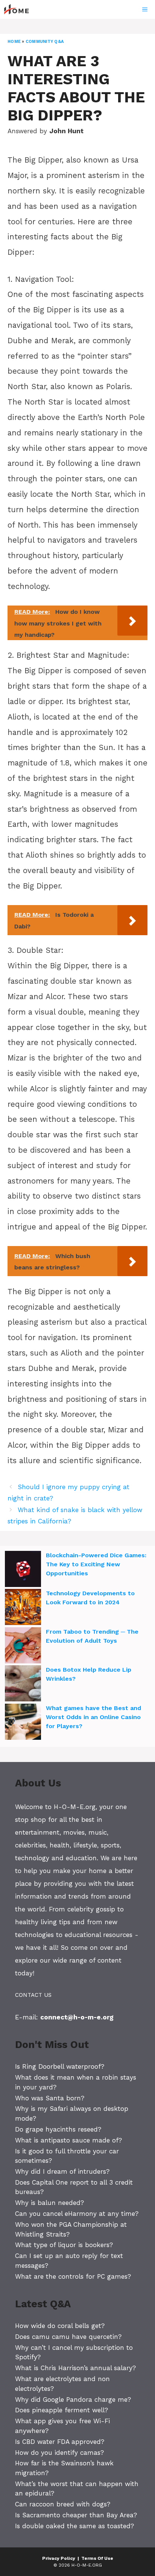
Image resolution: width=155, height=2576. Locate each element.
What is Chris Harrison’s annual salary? (75, 2368)
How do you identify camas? (59, 2453)
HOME (14, 42)
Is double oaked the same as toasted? (74, 2526)
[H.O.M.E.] (20, 9)
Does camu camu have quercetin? (68, 2337)
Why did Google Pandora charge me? (73, 2399)
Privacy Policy (59, 2558)
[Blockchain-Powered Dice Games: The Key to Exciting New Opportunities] (23, 1570)
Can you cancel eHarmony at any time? (77, 2214)
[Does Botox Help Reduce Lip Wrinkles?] (23, 1684)
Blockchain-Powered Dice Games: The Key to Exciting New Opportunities (96, 1564)
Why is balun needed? (49, 2203)
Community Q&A (45, 42)
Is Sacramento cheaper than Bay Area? (76, 2515)
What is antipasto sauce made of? (68, 2140)
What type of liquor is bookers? (64, 2245)
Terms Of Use (97, 2558)
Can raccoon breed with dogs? (63, 2504)
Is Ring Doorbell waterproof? (60, 2066)
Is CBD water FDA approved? (60, 2442)
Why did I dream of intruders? (62, 2171)
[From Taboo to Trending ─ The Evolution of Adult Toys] (23, 1646)
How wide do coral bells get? (60, 2326)
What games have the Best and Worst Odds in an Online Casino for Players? (93, 1717)
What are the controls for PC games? (73, 2276)
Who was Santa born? (50, 2098)
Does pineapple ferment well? (62, 2410)
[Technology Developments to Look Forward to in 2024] (23, 1608)
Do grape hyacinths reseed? (58, 2129)
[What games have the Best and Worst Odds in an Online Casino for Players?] (23, 1723)
